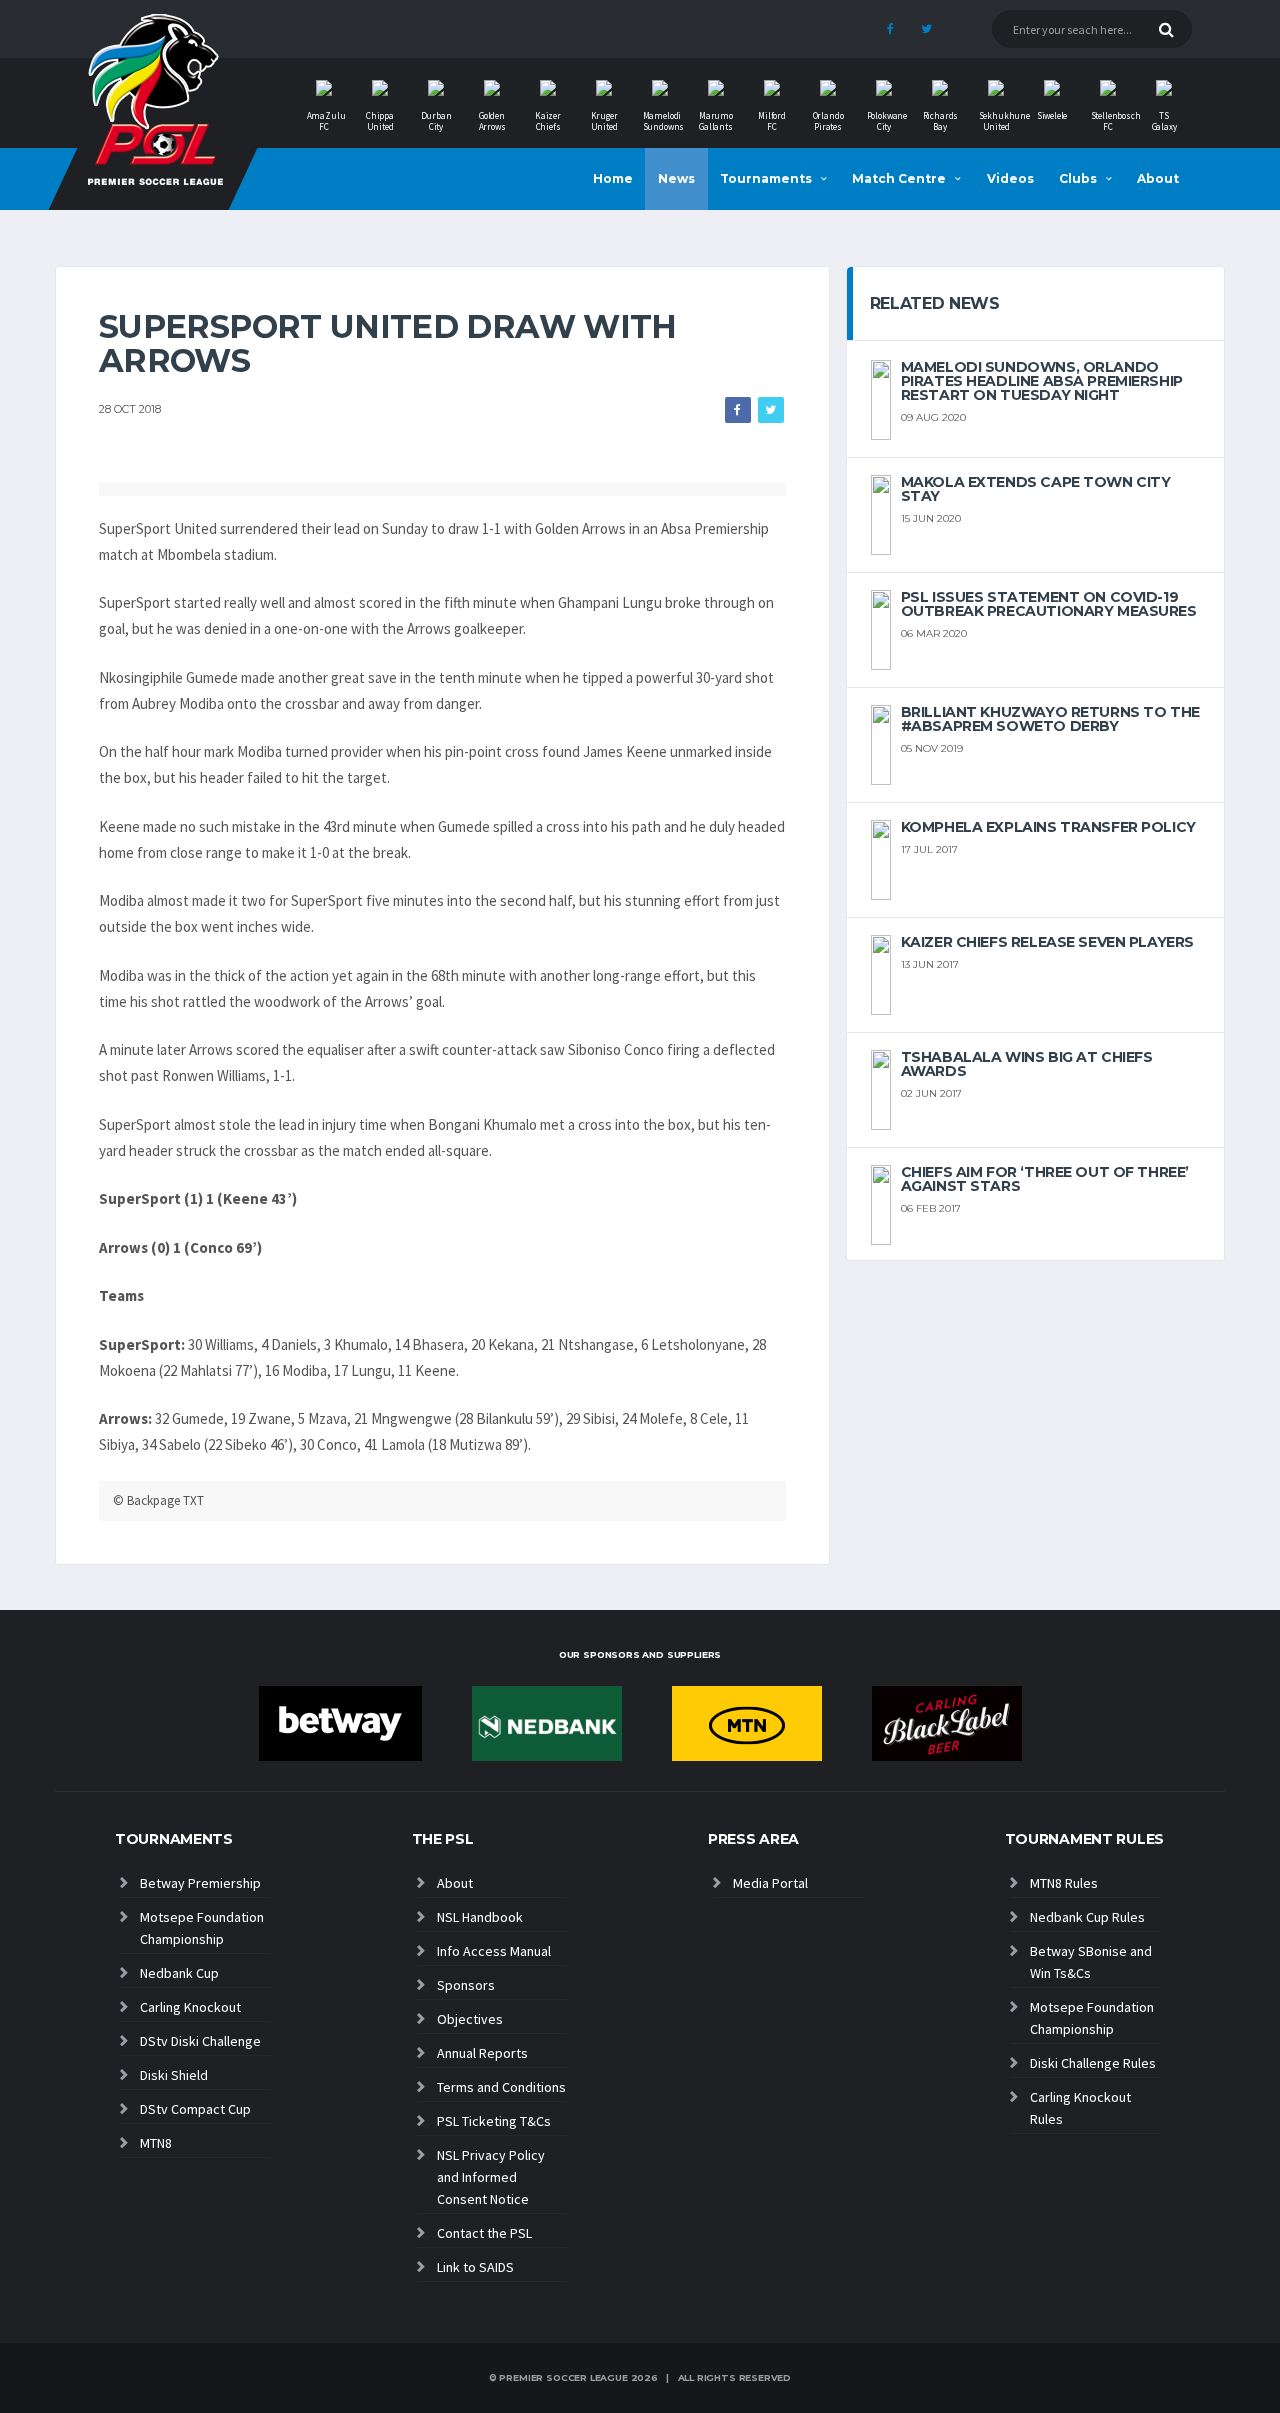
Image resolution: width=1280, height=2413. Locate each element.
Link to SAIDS (475, 2267)
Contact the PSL (484, 2233)
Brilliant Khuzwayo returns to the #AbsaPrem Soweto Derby (1050, 719)
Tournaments (766, 178)
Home (613, 178)
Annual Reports (482, 2053)
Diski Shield (174, 2075)
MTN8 (156, 2143)
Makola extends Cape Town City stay (1036, 489)
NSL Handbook (480, 1917)
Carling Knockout (190, 2007)
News (676, 178)
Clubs (1078, 178)
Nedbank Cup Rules (1087, 1917)
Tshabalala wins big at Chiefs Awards (1027, 1064)
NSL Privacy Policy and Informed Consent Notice (491, 2177)
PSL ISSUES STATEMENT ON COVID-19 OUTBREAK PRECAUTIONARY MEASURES (1049, 604)
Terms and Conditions (501, 2087)
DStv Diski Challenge (200, 2041)
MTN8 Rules (1064, 1883)
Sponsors (466, 1985)
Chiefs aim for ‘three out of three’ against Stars (1045, 1179)
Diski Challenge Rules (1093, 2063)
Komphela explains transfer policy (1048, 827)
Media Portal (770, 1883)
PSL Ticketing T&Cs (494, 2121)
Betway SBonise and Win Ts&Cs (1091, 1962)
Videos (1010, 178)
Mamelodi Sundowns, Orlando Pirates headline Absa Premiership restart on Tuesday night (1042, 381)
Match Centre (899, 178)
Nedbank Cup (179, 1973)
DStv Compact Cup (195, 2109)
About (1158, 178)
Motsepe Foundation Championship (202, 1928)
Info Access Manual (494, 1951)
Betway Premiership (200, 1883)
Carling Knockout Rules (1080, 2108)
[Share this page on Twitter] (771, 410)
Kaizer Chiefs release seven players (1047, 942)
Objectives (470, 2019)
